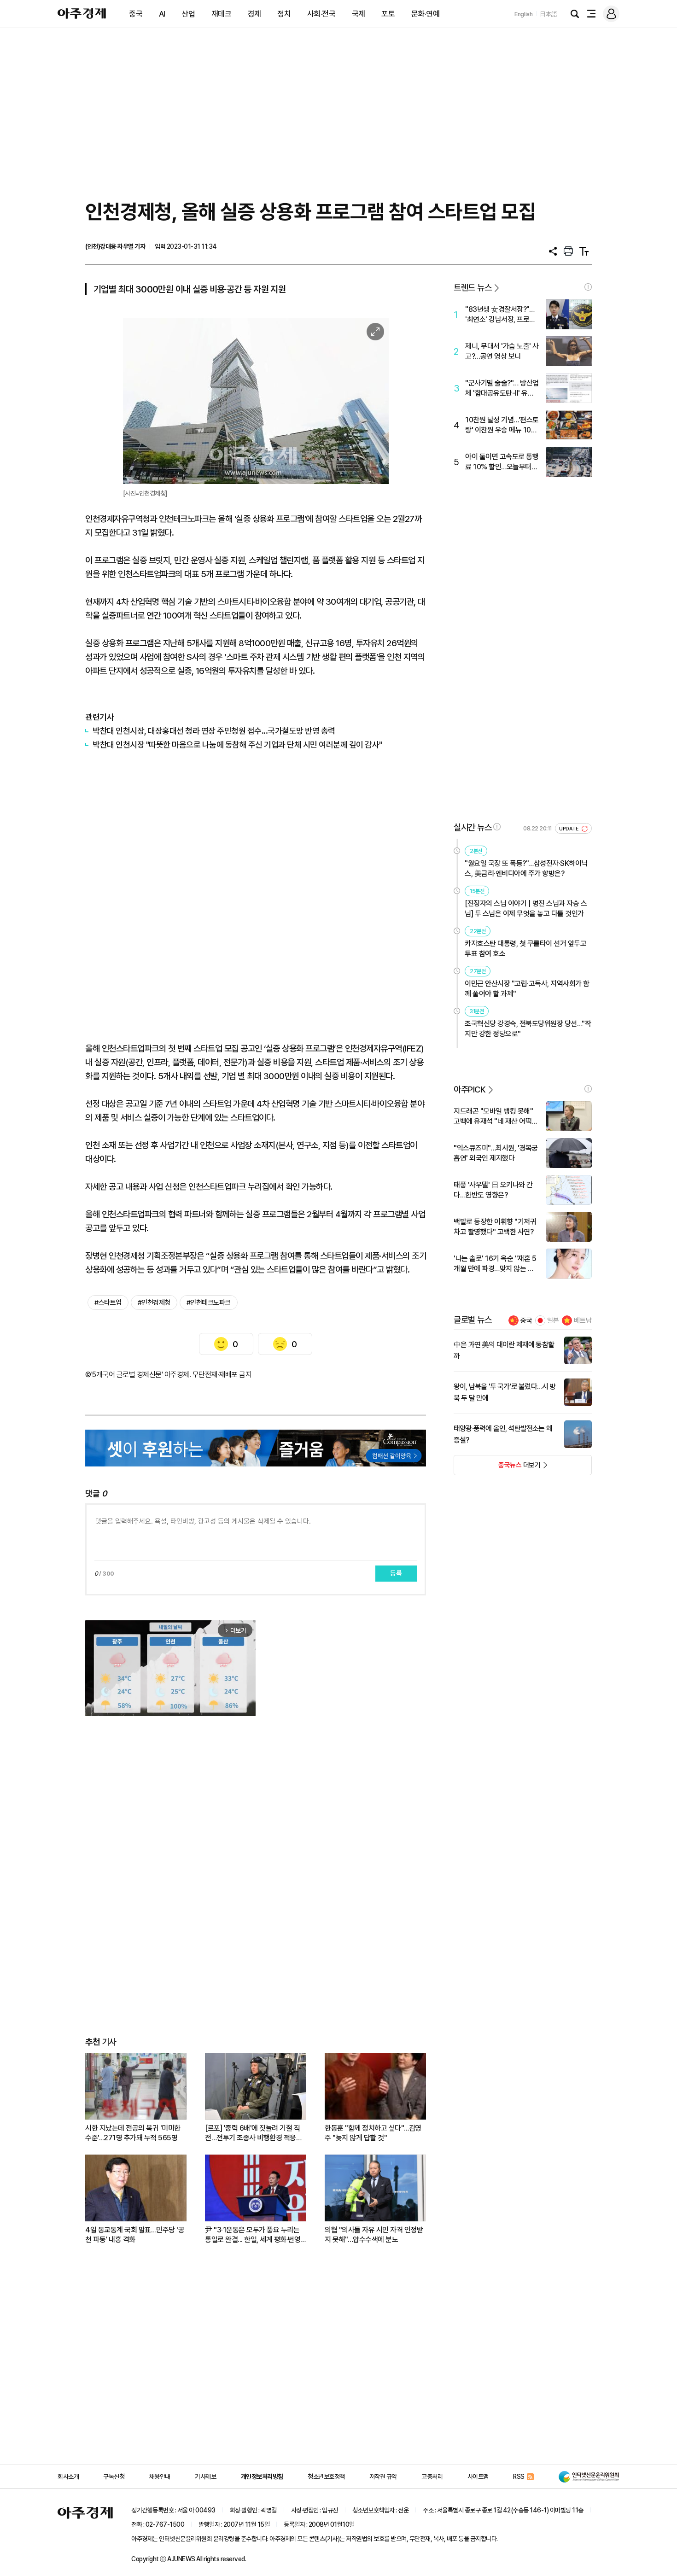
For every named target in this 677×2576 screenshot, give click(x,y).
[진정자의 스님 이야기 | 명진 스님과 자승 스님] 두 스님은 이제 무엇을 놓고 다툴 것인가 (526, 908)
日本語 (549, 14)
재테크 (222, 14)
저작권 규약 (383, 2477)
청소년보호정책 (326, 2477)
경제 (254, 14)
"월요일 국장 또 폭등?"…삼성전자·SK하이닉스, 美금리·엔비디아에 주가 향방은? (526, 868)
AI (162, 14)
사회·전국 (321, 14)
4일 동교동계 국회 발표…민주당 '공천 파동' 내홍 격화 (135, 2235)
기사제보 (205, 2477)
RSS (519, 2477)
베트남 (583, 1320)
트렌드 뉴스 (473, 288)
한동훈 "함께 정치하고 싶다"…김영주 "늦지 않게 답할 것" (373, 2133)
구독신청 (114, 2477)
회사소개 (68, 2477)
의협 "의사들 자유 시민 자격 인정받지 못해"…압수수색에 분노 (374, 2235)
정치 (284, 14)
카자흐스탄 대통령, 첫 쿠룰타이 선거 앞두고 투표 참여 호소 (525, 949)
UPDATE (569, 829)
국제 (359, 14)
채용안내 (160, 2477)
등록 (396, 1573)
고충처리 (432, 2477)
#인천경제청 (154, 1303)
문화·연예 (426, 14)
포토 (388, 14)
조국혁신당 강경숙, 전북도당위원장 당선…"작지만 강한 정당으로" (528, 1029)
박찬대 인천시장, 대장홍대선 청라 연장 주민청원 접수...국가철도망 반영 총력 (214, 731)
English (524, 14)
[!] (588, 287)
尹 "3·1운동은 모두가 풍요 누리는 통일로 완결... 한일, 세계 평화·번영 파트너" (253, 2235)
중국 (136, 14)
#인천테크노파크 (209, 1303)
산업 (188, 14)
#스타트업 (108, 1303)
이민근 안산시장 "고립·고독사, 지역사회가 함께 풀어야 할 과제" (527, 989)
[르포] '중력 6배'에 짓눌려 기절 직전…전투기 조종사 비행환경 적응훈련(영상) (254, 2133)
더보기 (497, 1468)
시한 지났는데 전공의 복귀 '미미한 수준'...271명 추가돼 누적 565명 (133, 2133)
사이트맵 (478, 2477)
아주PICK (470, 1089)
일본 (553, 1320)
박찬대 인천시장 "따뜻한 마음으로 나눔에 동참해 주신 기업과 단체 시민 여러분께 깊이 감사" (237, 745)
